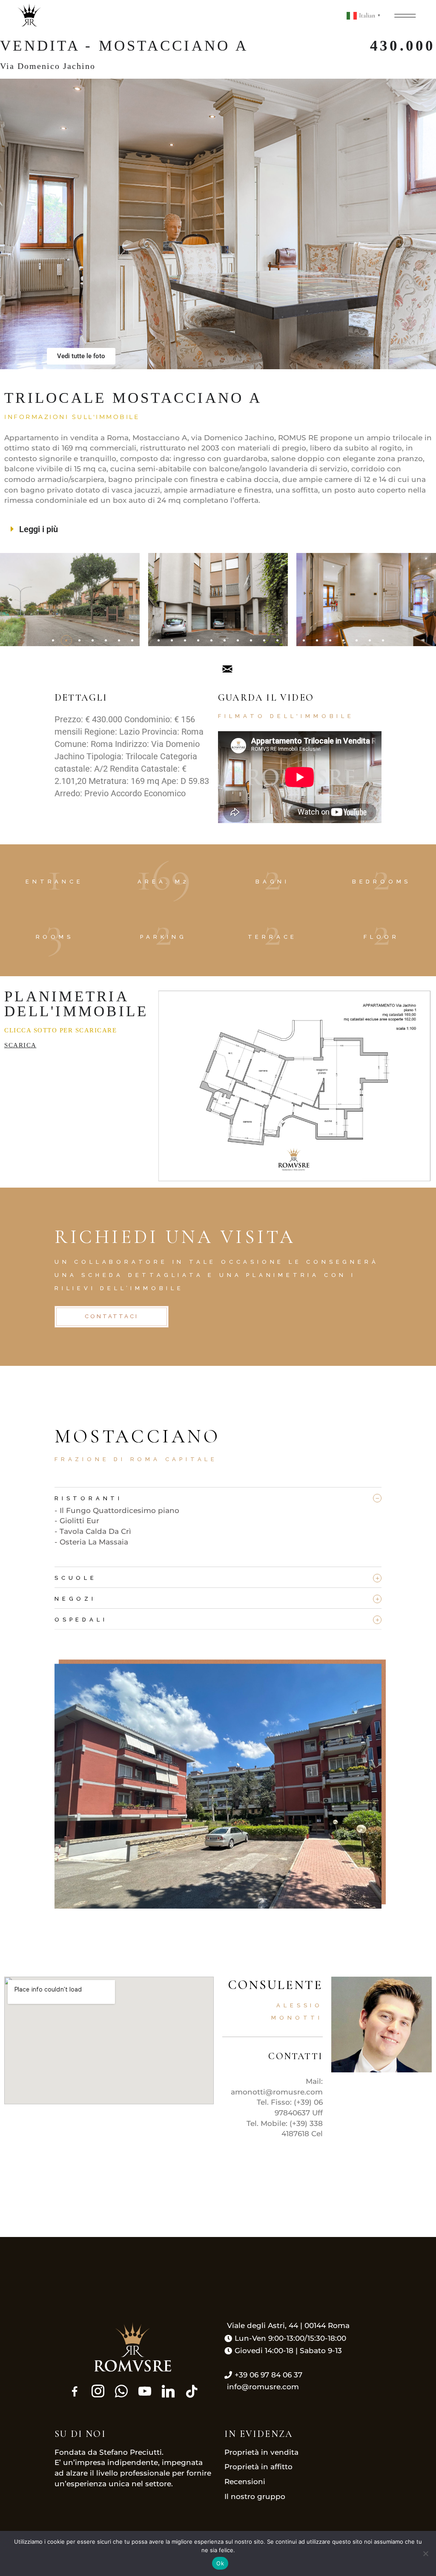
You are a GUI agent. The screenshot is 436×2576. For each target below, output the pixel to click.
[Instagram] (98, 2391)
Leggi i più (39, 529)
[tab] (218, 1496)
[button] (218, 529)
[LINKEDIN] (168, 2391)
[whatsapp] (121, 2391)
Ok (220, 2563)
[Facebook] (75, 2391)
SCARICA (20, 1045)
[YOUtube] (145, 2391)
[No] (425, 2553)
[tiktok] (192, 2391)
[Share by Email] (227, 668)
